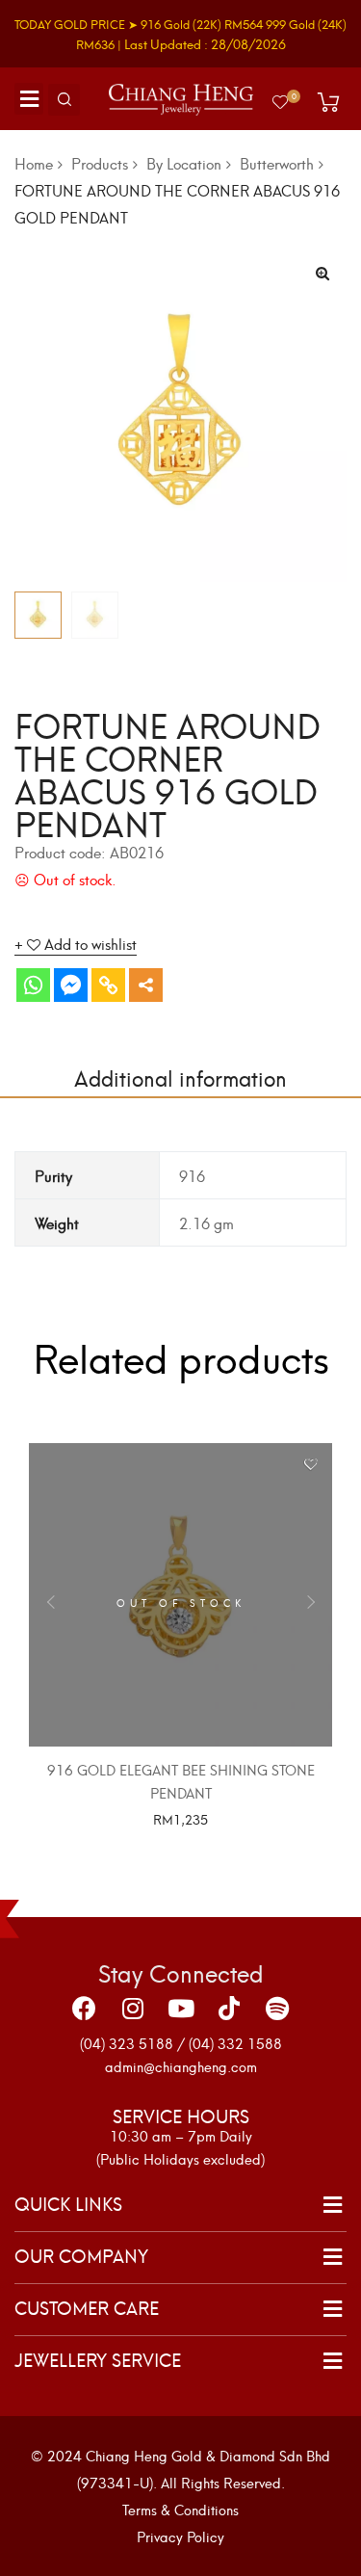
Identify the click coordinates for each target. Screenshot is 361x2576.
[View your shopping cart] (328, 102)
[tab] (180, 1077)
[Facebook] (85, 2008)
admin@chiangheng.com (181, 2066)
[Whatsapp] (33, 985)
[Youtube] (181, 2008)
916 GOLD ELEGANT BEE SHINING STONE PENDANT (181, 1781)
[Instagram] (133, 2008)
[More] (146, 985)
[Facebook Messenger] (71, 985)
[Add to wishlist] (310, 1465)
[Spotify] (277, 2008)
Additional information (180, 1077)
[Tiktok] (229, 2008)
